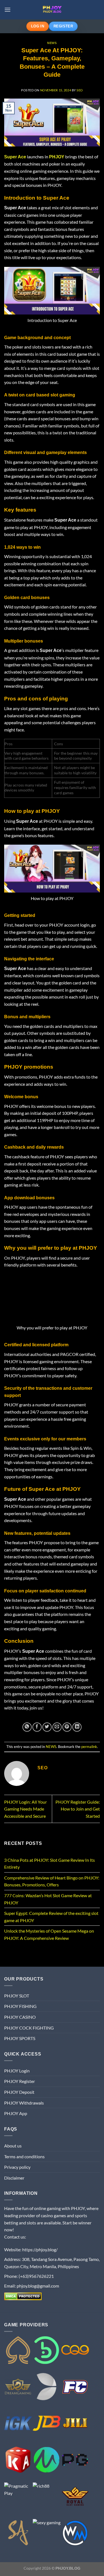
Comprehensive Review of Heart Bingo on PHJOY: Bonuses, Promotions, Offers (52, 1881)
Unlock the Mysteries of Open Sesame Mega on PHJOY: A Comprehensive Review (49, 1934)
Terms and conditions (24, 2156)
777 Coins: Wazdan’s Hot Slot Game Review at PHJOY (48, 1899)
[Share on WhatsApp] (27, 1727)
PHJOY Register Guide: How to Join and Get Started (78, 1809)
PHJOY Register (20, 2081)
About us (13, 2146)
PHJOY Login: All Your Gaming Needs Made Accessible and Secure (26, 1809)
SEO (80, 90)
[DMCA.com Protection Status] (23, 2296)
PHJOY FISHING (20, 2006)
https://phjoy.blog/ (40, 2249)
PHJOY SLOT (17, 1996)
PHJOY (57, 157)
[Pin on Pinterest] (67, 1727)
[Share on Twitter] (47, 1727)
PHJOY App (16, 2113)
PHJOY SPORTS (20, 2038)
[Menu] (7, 10)
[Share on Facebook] (37, 1727)
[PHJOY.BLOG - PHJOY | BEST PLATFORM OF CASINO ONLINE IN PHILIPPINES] (52, 10)
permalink (89, 1747)
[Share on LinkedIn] (77, 1727)
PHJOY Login (17, 2071)
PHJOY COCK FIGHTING (29, 2028)
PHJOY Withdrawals (24, 2103)
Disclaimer (14, 2178)
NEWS (52, 43)
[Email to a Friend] (57, 1727)
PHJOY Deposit (19, 2092)
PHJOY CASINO (20, 2017)
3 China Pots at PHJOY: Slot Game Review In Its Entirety (50, 1864)
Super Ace (15, 157)
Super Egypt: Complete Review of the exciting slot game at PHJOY (51, 1917)
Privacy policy (17, 2167)
